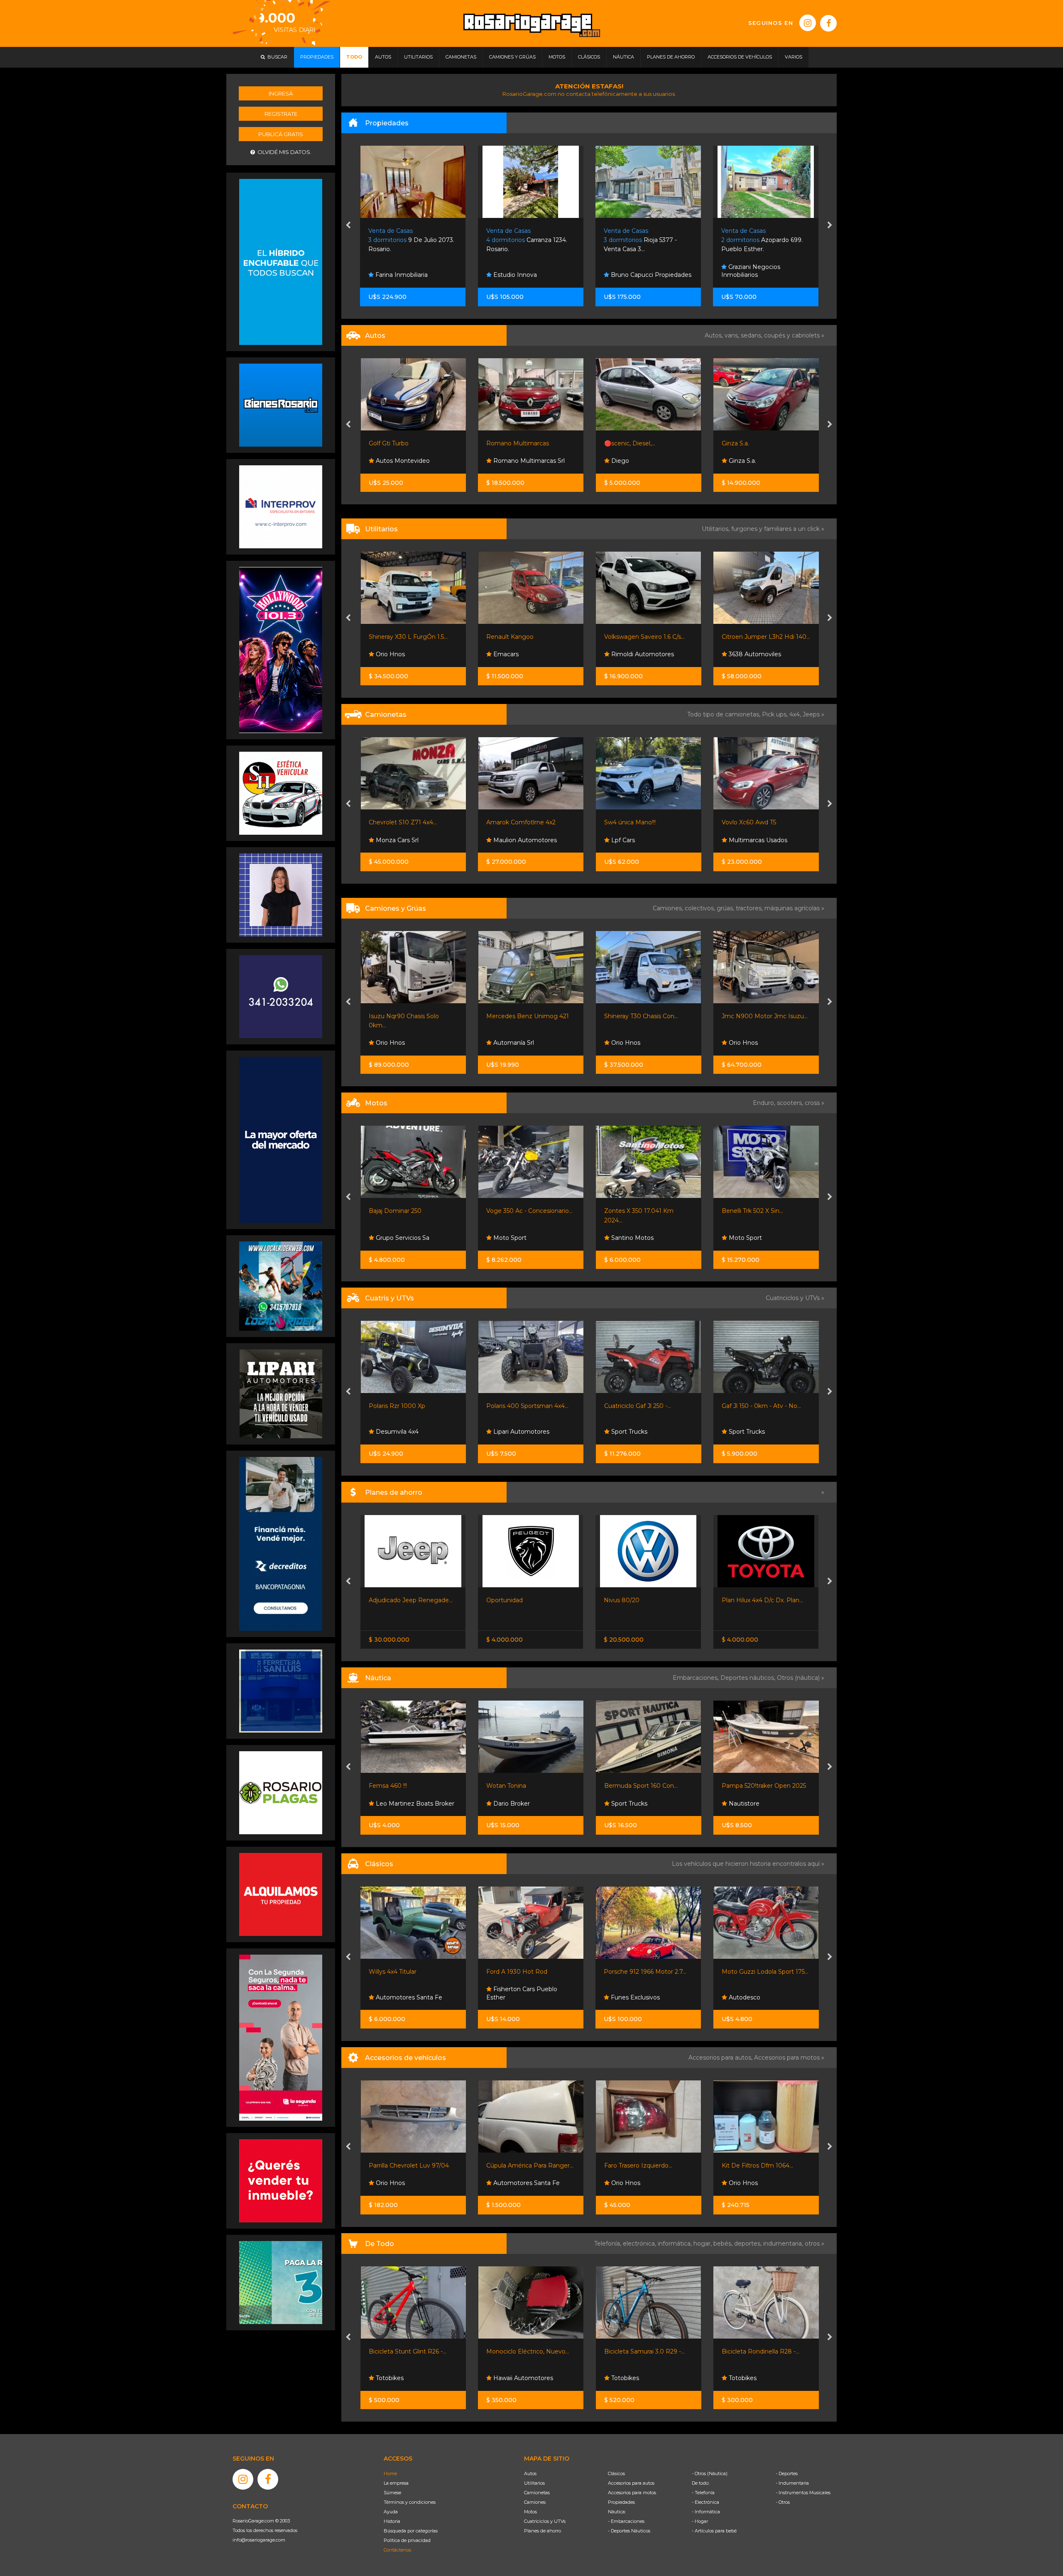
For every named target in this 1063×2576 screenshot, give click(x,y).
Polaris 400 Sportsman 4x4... (409, 1406)
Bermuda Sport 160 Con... (523, 1786)
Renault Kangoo (392, 637)
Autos (530, 2473)
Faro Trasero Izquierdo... (520, 2165)
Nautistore (625, 1804)
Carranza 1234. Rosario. (409, 240)
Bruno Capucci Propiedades (533, 275)
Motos (530, 2512)
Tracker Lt (736, 822)
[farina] (281, 1139)
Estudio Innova (397, 275)
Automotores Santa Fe (408, 2183)
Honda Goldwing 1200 (754, 1972)
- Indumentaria (792, 2483)
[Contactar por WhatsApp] (281, 405)
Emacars (387, 654)
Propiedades (621, 2502)
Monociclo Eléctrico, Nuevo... (410, 2351)
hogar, (703, 2244)
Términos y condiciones (410, 2502)
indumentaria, (784, 2244)
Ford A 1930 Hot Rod (399, 1972)
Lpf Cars (504, 840)
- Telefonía (703, 2493)
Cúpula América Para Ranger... (412, 2165)
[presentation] (348, 226)
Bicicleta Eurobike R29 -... (758, 2351)
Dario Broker (393, 1804)
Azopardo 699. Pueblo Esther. (644, 240)
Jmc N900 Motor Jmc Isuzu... (647, 1016)
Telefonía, (609, 2244)
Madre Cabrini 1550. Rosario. (761, 240)
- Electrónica (705, 2502)
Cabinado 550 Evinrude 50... (761, 1786)
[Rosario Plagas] (281, 1792)
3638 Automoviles (636, 654)
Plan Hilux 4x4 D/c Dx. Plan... (645, 1600)
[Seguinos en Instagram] (808, 23)
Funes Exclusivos (517, 1997)
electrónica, (640, 2244)
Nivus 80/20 (504, 1600)
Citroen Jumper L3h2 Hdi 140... (648, 637)
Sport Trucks (511, 1432)
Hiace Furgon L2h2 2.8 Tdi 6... (763, 637)
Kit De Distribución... (750, 2165)
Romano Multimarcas (400, 443)
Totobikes (506, 2378)
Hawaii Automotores (404, 2378)
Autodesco (626, 1997)
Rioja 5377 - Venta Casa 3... (523, 240)
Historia (392, 2521)
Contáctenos (397, 2550)
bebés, (724, 2244)
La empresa (396, 2483)
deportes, (749, 2244)
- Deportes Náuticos (629, 2531)
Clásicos (616, 2473)
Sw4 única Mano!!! (512, 822)
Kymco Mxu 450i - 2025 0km (763, 1406)
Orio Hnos (742, 654)
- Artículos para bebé (714, 2531)
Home (390, 2473)
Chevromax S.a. (750, 840)
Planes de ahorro (543, 2531)
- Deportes (787, 2473)
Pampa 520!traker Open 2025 (646, 1786)
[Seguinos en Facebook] (828, 23)
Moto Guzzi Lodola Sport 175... (648, 1972)
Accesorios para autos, (721, 2058)
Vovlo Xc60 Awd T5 (631, 822)
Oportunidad (387, 1600)
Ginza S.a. (617, 443)
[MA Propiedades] (281, 2180)
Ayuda (391, 2512)
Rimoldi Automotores (524, 654)
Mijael (736, 1043)
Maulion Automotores (406, 840)
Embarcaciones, (697, 1678)
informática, (676, 2244)
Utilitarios (534, 2483)
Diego (501, 461)
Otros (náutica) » (801, 1678)
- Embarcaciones (626, 2521)
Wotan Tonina (388, 1786)
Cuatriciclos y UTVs (545, 2521)
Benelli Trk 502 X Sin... (634, 1211)
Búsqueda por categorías (411, 2531)
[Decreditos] (281, 1543)
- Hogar (700, 2521)
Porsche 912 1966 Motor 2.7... (528, 1972)
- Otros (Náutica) (710, 2473)
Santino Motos (514, 1238)
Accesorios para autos (631, 2483)
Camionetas (537, 2493)
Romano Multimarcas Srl (410, 461)
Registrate (281, 114)
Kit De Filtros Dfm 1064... (639, 2165)
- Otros (783, 2502)
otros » (814, 2244)
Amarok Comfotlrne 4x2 (403, 822)
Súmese (392, 2493)
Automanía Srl (395, 1043)
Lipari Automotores (403, 1432)
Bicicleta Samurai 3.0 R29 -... (527, 2351)
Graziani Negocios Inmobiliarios (633, 271)
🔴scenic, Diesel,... (512, 443)
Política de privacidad (407, 2540)
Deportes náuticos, (749, 1678)
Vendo (731, 1600)
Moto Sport (391, 1238)
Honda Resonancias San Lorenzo (760, 1234)
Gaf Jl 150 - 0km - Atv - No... (643, 1406)
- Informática (706, 2512)
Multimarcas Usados (639, 840)
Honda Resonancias (756, 1432)
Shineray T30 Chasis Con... (523, 1016)
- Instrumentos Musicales (803, 2493)
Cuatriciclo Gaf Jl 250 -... (520, 1406)
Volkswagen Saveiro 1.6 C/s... (527, 637)
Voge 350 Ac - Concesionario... (411, 1211)
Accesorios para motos (787, 2058)
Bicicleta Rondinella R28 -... (643, 2351)
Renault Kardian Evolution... (761, 443)
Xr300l (731, 1211)
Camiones (535, 2502)
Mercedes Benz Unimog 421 (410, 1016)
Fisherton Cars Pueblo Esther (404, 1993)
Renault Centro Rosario (761, 461)
